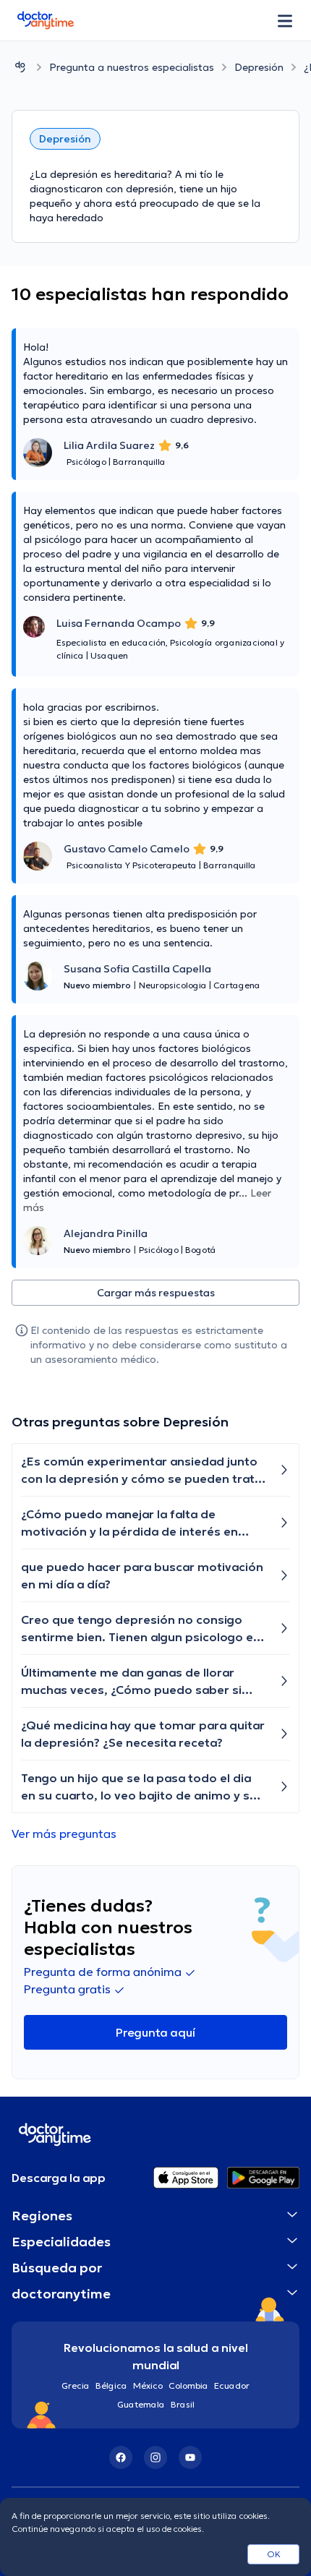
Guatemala (141, 2404)
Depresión (259, 67)
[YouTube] (190, 2457)
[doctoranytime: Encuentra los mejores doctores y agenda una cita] (20, 67)
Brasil (183, 2404)
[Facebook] (121, 2457)
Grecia (76, 2385)
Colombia (188, 2385)
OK (274, 2554)
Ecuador (232, 2385)
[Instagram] (155, 2457)
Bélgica (111, 2385)
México (148, 2385)
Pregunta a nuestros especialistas (132, 67)
